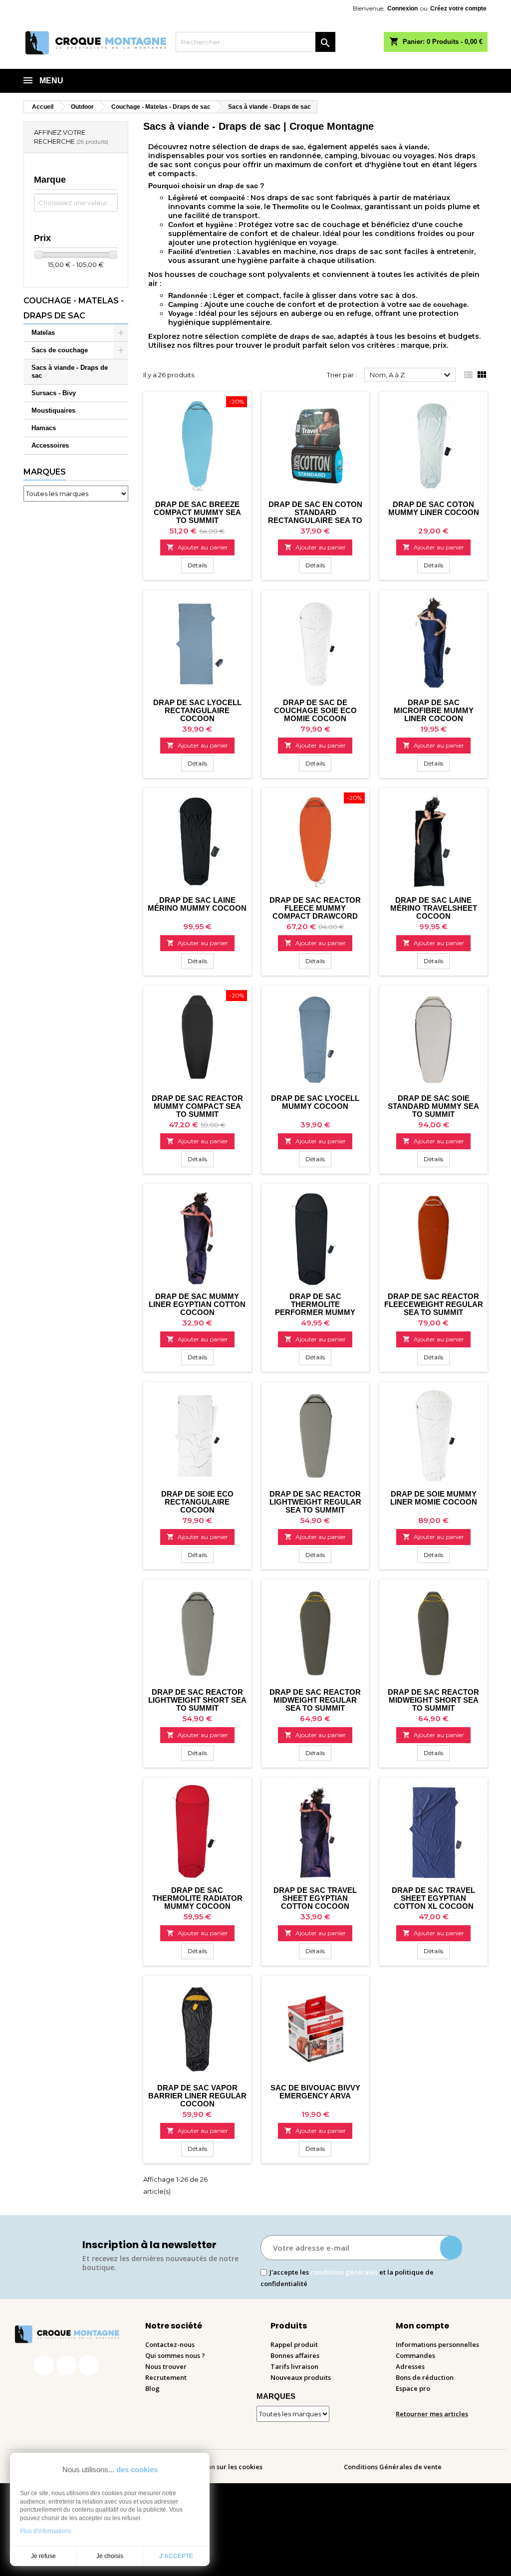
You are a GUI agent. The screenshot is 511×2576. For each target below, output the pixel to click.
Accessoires (50, 445)
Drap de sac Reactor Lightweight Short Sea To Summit (197, 1700)
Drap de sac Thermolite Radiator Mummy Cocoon (197, 1898)
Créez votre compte (458, 8)
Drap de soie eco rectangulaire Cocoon (197, 1502)
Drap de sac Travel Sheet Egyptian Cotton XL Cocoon (433, 1898)
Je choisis (110, 2556)
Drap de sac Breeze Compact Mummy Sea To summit (197, 512)
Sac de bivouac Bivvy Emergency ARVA (315, 2092)
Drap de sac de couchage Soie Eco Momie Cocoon (315, 710)
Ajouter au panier (197, 547)
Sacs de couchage (60, 350)
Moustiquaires (53, 410)
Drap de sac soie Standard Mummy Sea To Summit (433, 1106)
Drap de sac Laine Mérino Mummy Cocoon (197, 904)
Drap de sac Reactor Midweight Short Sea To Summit (433, 1700)
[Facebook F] (44, 2365)
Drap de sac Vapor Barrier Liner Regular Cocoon (197, 2096)
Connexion (402, 8)
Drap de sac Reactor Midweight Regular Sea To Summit (315, 1700)
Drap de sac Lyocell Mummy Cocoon (315, 1102)
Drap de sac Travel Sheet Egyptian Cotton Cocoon (315, 1898)
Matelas (43, 333)
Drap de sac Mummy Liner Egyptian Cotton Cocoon (197, 1304)
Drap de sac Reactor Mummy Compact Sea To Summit (197, 1106)
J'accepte (176, 2556)
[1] (451, 2248)
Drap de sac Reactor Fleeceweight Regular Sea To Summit (434, 1304)
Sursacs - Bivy (54, 393)
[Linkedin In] (89, 2365)
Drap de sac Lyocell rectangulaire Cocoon (197, 710)
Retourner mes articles (432, 2414)
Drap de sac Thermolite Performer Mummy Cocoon (315, 1308)
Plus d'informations (46, 2531)
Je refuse (43, 2556)
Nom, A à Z (411, 375)
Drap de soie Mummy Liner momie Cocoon (434, 1498)
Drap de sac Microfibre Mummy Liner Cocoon (434, 710)
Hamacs (44, 428)
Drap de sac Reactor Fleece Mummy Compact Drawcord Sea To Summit (315, 912)
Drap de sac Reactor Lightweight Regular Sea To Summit (315, 1502)
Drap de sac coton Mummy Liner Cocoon (434, 508)
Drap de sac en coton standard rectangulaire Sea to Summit (315, 516)
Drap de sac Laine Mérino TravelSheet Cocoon (434, 908)
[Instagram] (66, 2365)
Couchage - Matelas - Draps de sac (74, 308)
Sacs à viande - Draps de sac (70, 372)
